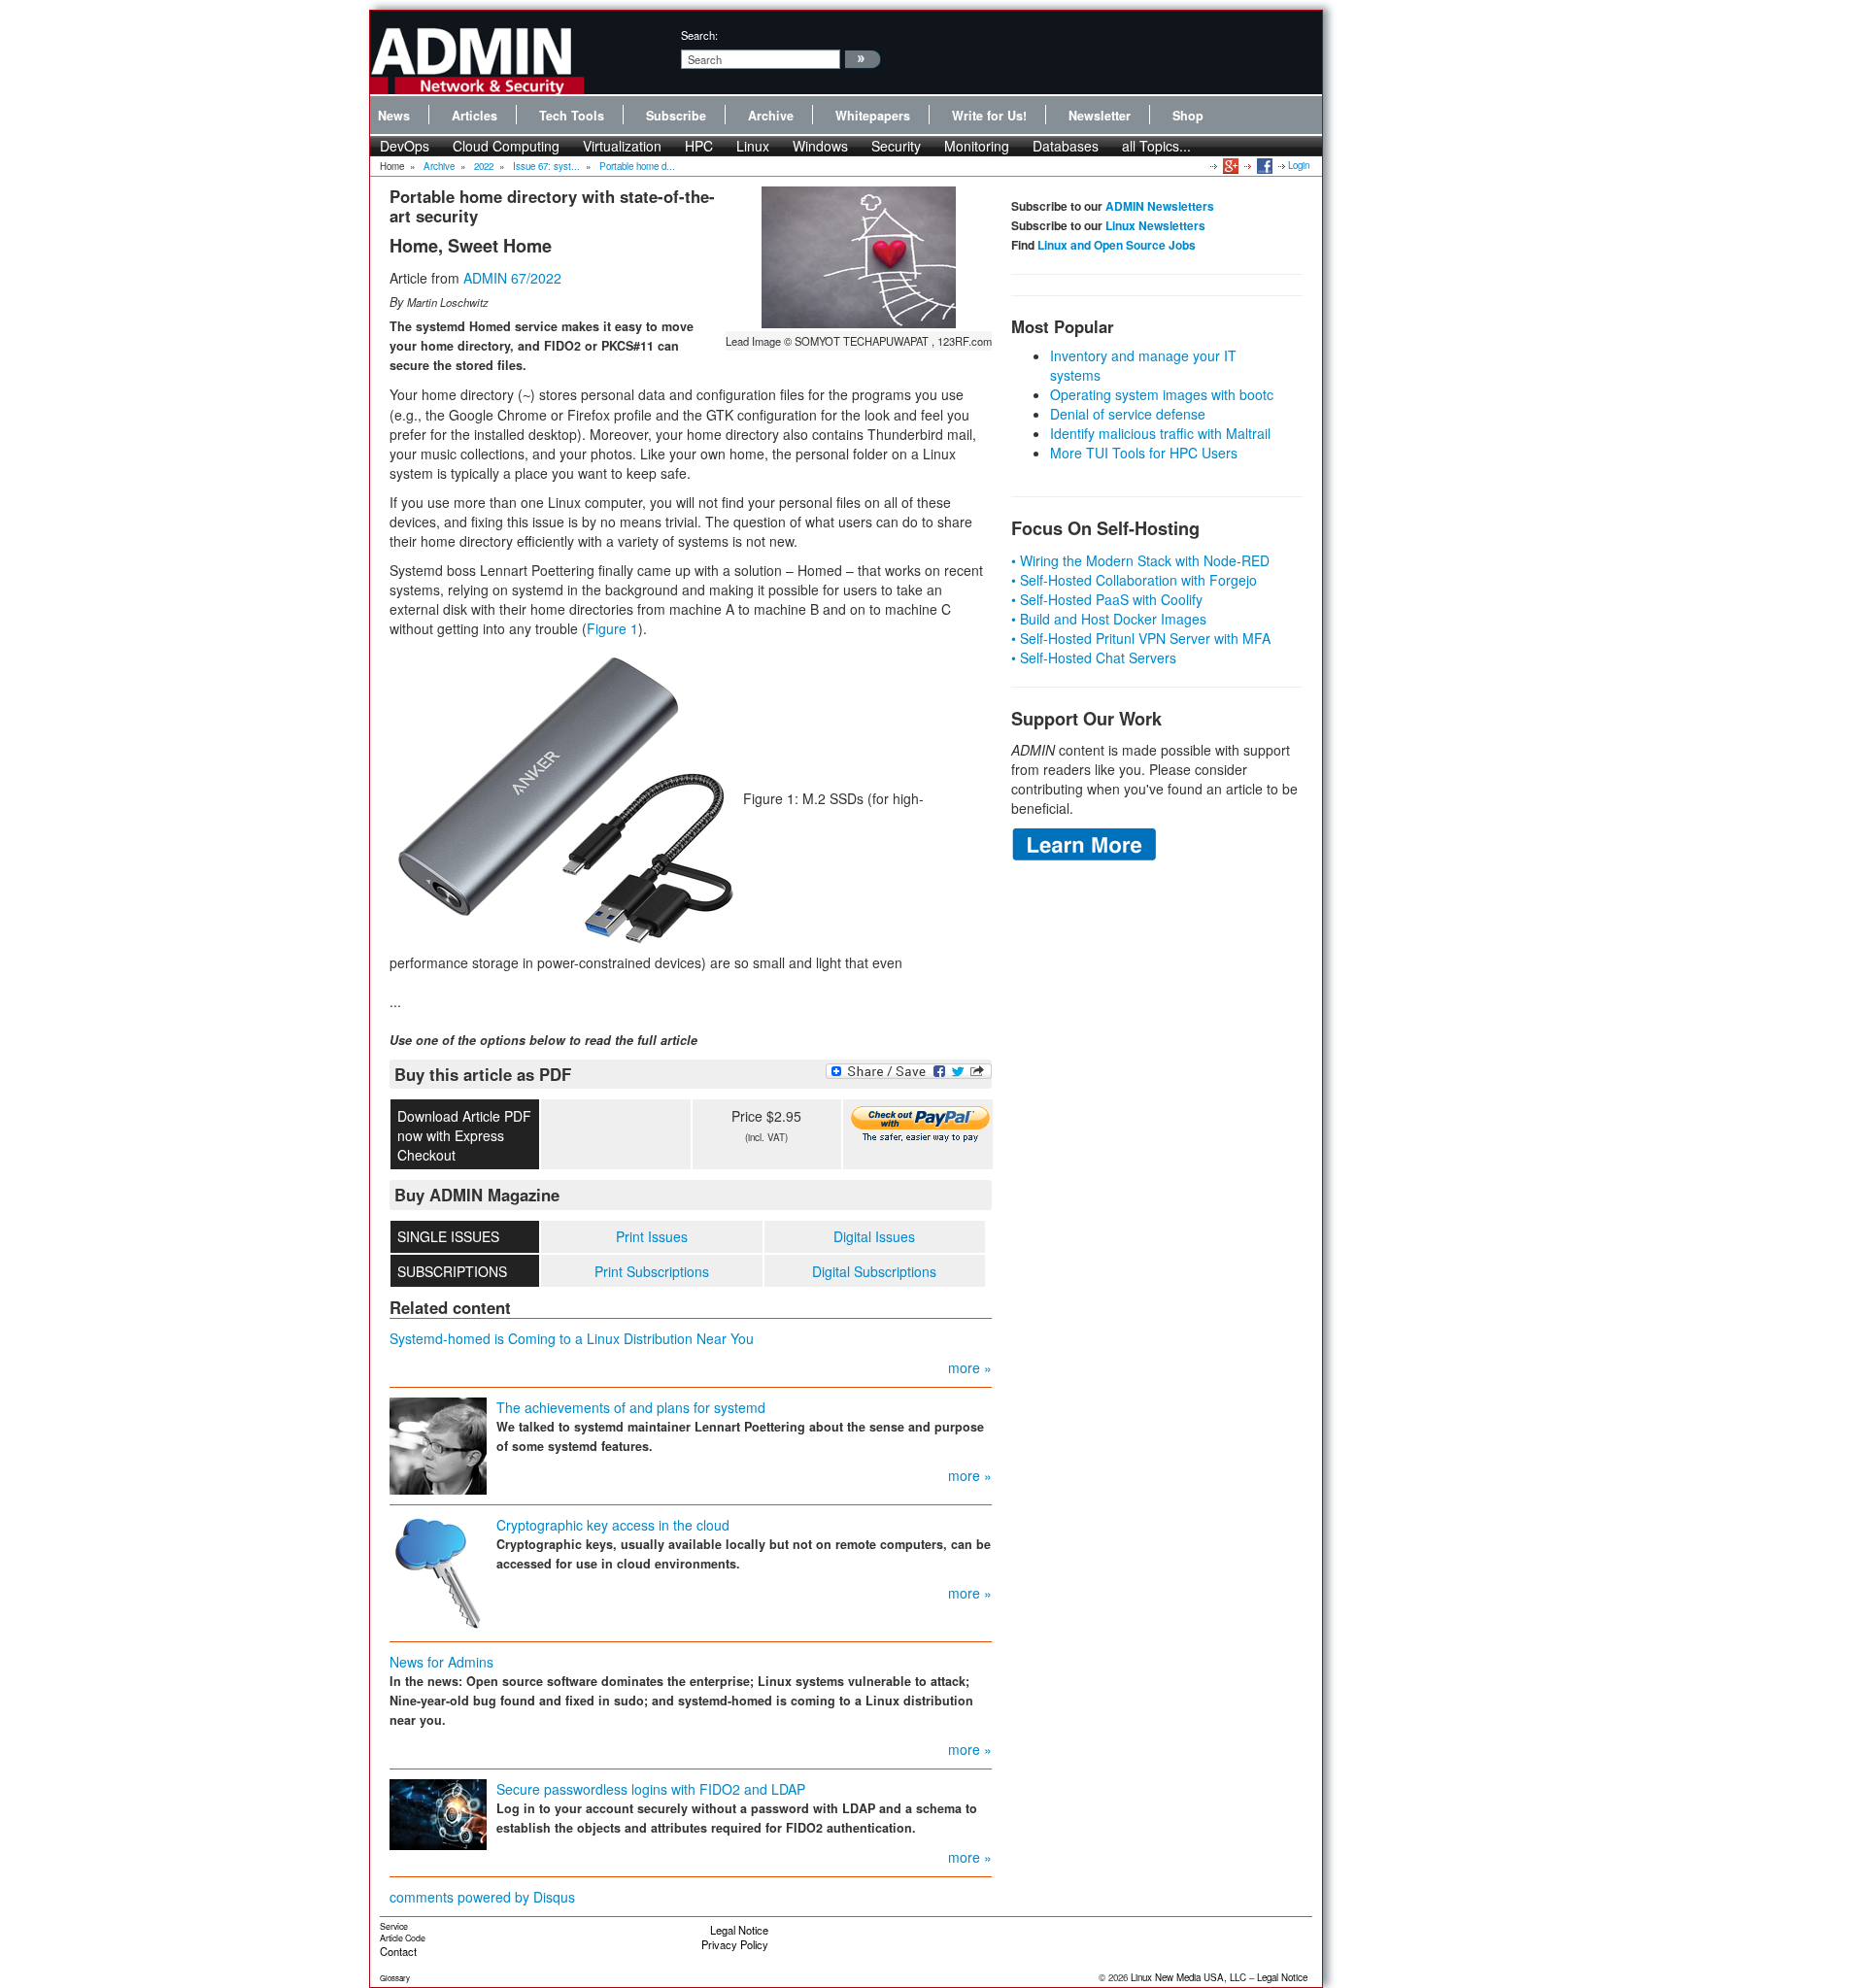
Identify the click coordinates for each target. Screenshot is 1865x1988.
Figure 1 (612, 628)
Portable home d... (637, 166)
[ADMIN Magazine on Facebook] (1263, 165)
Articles (475, 116)
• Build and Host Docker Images (1109, 619)
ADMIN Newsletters (1160, 206)
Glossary (395, 1978)
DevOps (405, 146)
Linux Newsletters (1155, 225)
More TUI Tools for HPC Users (1144, 453)
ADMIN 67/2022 (512, 278)
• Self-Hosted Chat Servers (1094, 657)
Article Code (403, 1938)
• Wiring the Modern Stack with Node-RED (1140, 560)
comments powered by (482, 1897)
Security (896, 146)
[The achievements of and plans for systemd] (438, 1443)
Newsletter (1100, 116)
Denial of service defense (1128, 414)
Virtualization (622, 146)
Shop (1188, 116)
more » (970, 1367)
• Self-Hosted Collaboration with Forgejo (1134, 580)
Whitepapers (873, 116)
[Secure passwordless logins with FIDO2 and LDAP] (438, 1812)
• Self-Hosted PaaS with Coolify (1107, 599)
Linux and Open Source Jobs (1117, 245)
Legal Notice (739, 1930)
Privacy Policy (735, 1944)
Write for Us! (989, 116)
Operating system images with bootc (1162, 394)
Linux (753, 146)
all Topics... (1156, 146)
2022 (484, 166)
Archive (771, 116)
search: (699, 35)
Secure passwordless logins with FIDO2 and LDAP (651, 1789)
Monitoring (977, 146)
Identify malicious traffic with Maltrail (1160, 433)
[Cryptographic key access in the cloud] (438, 1570)
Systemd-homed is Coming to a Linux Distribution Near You (572, 1338)
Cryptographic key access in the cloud (613, 1525)
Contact (398, 1951)
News (394, 116)
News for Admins (441, 1662)
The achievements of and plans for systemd (631, 1407)
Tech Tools (572, 116)
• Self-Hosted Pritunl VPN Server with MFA (1141, 638)
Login (1299, 165)
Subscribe (676, 116)
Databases (1066, 146)
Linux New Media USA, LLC (1188, 1977)
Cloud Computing (506, 146)
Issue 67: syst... (546, 166)
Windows (820, 146)
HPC (699, 146)
